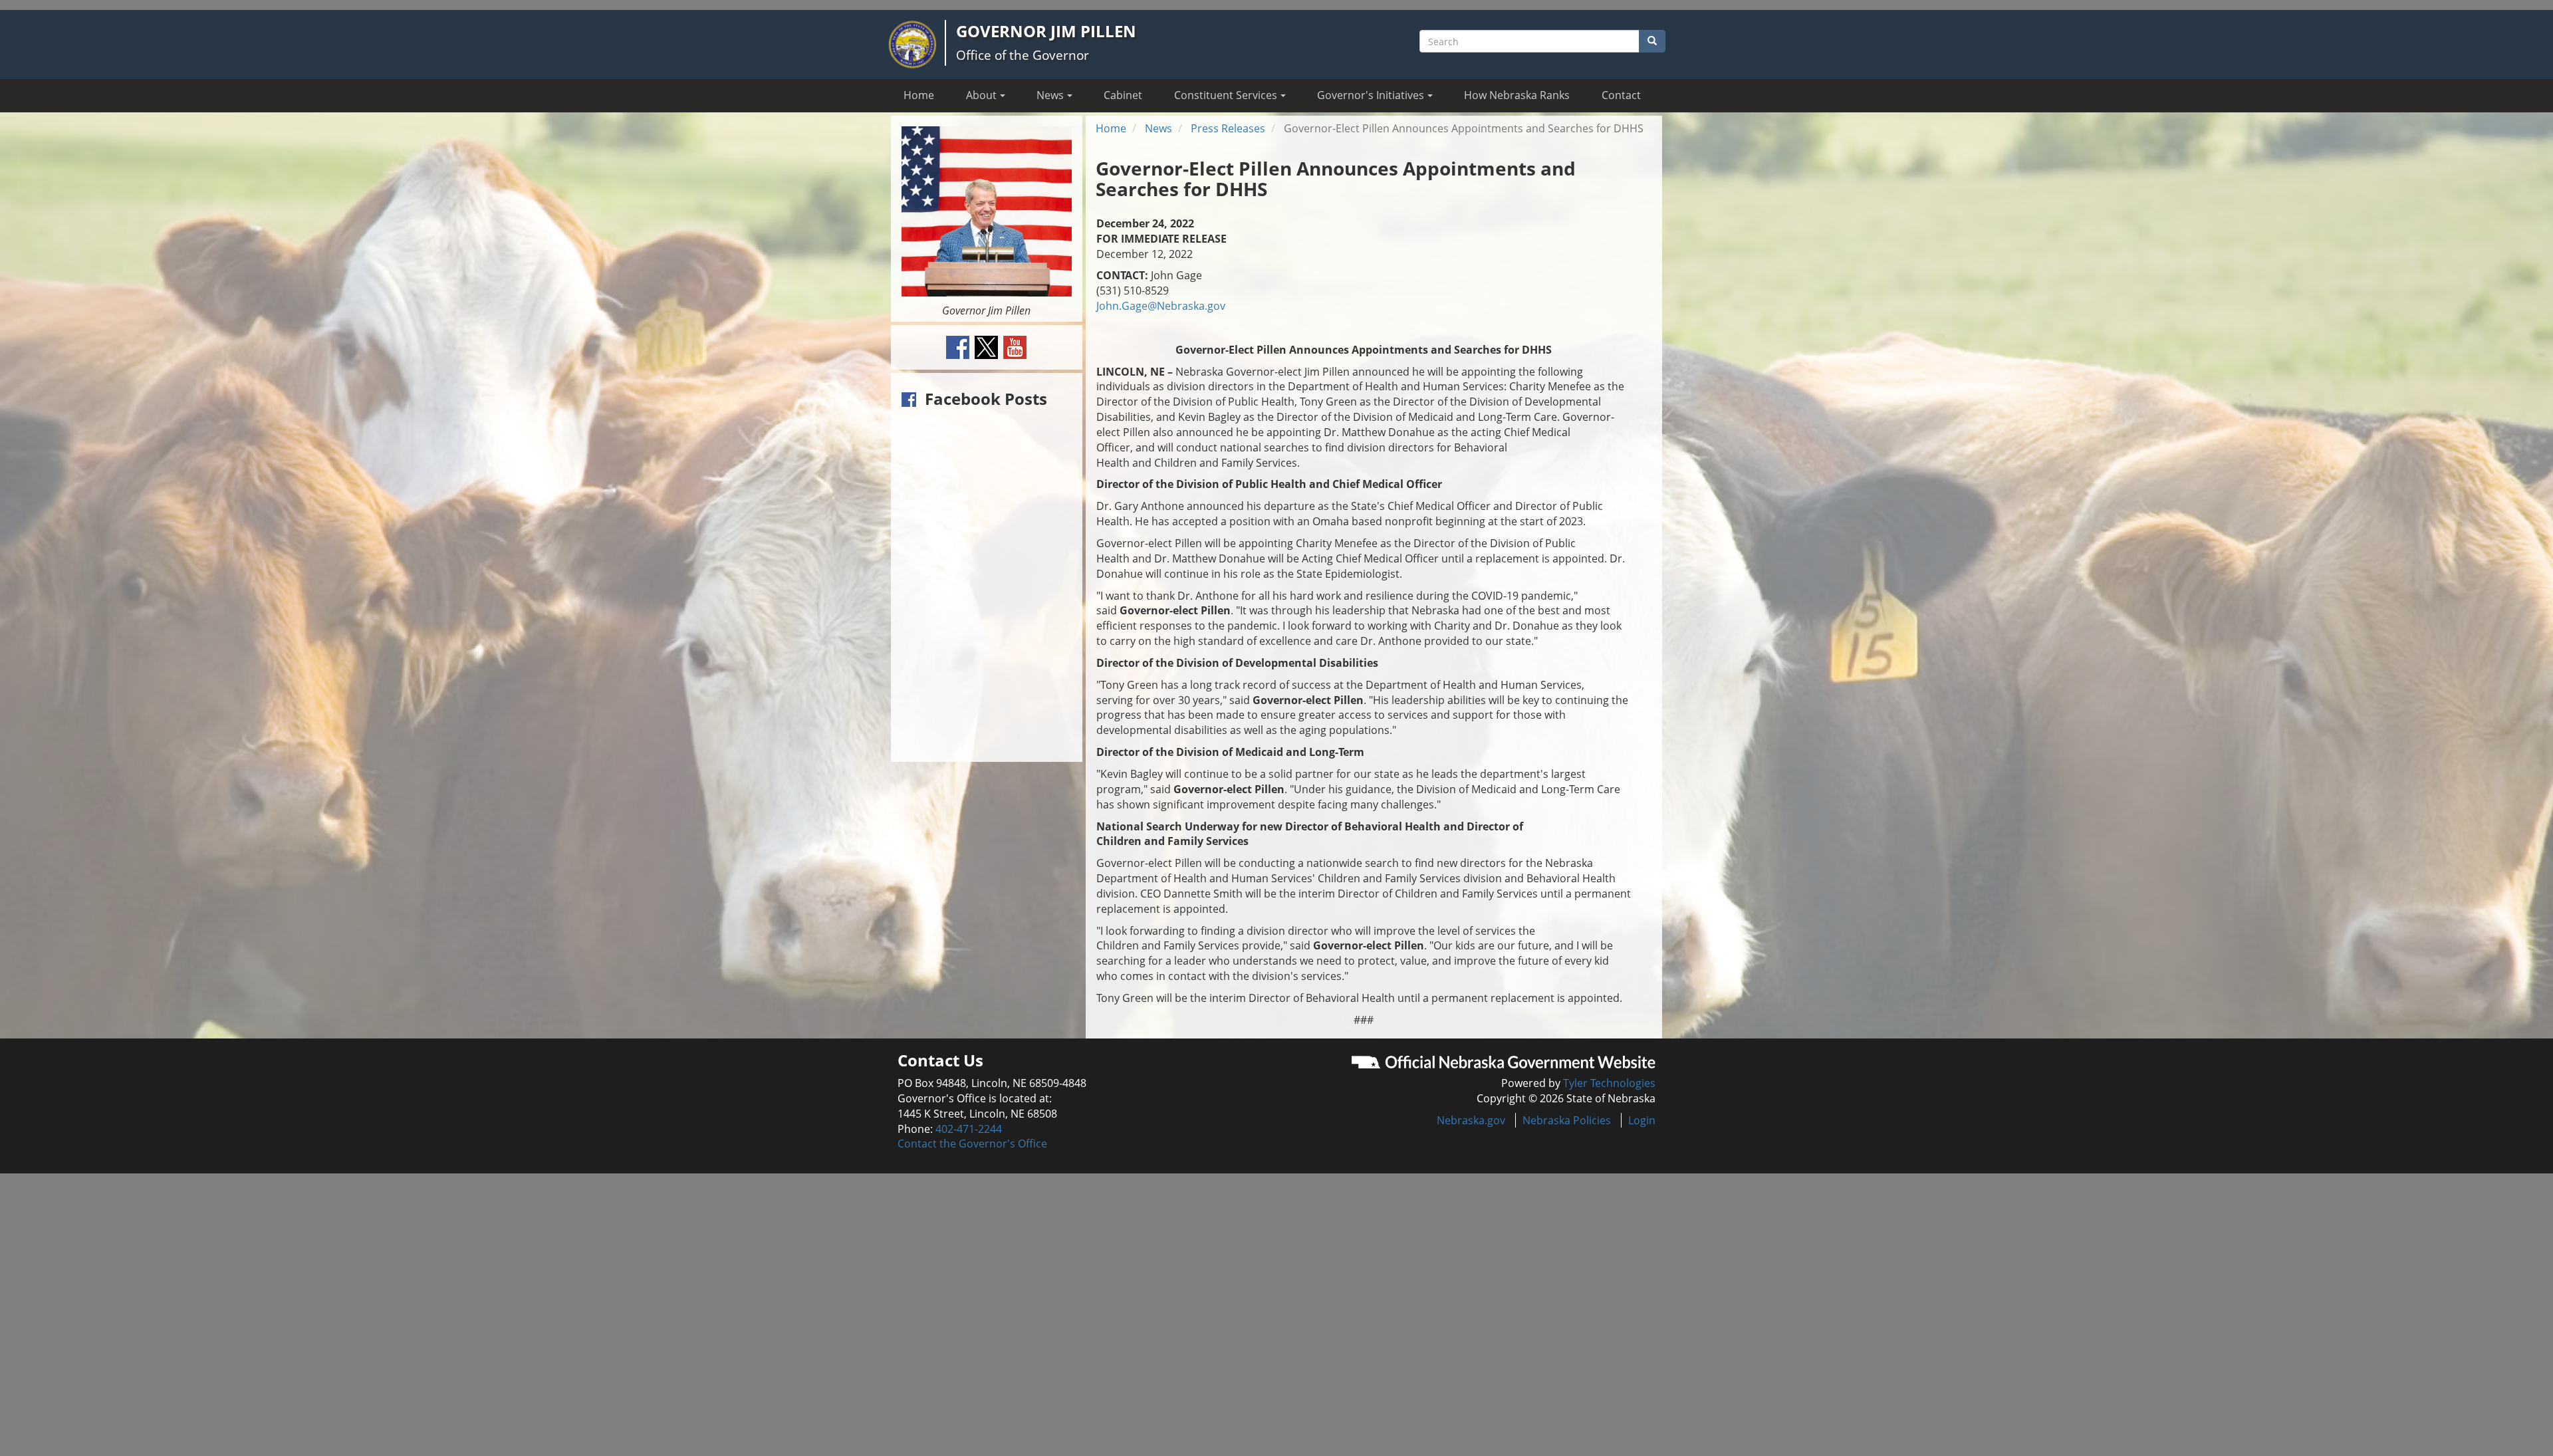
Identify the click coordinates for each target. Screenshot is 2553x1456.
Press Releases (1228, 128)
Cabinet (1123, 95)
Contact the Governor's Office (972, 1144)
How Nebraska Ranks (1517, 95)
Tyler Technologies (1609, 1083)
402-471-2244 (969, 1129)
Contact (1621, 95)
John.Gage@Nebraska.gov (1161, 306)
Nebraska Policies (1567, 1120)
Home (919, 95)
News (1158, 128)
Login (1642, 1120)
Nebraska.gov (1471, 1120)
